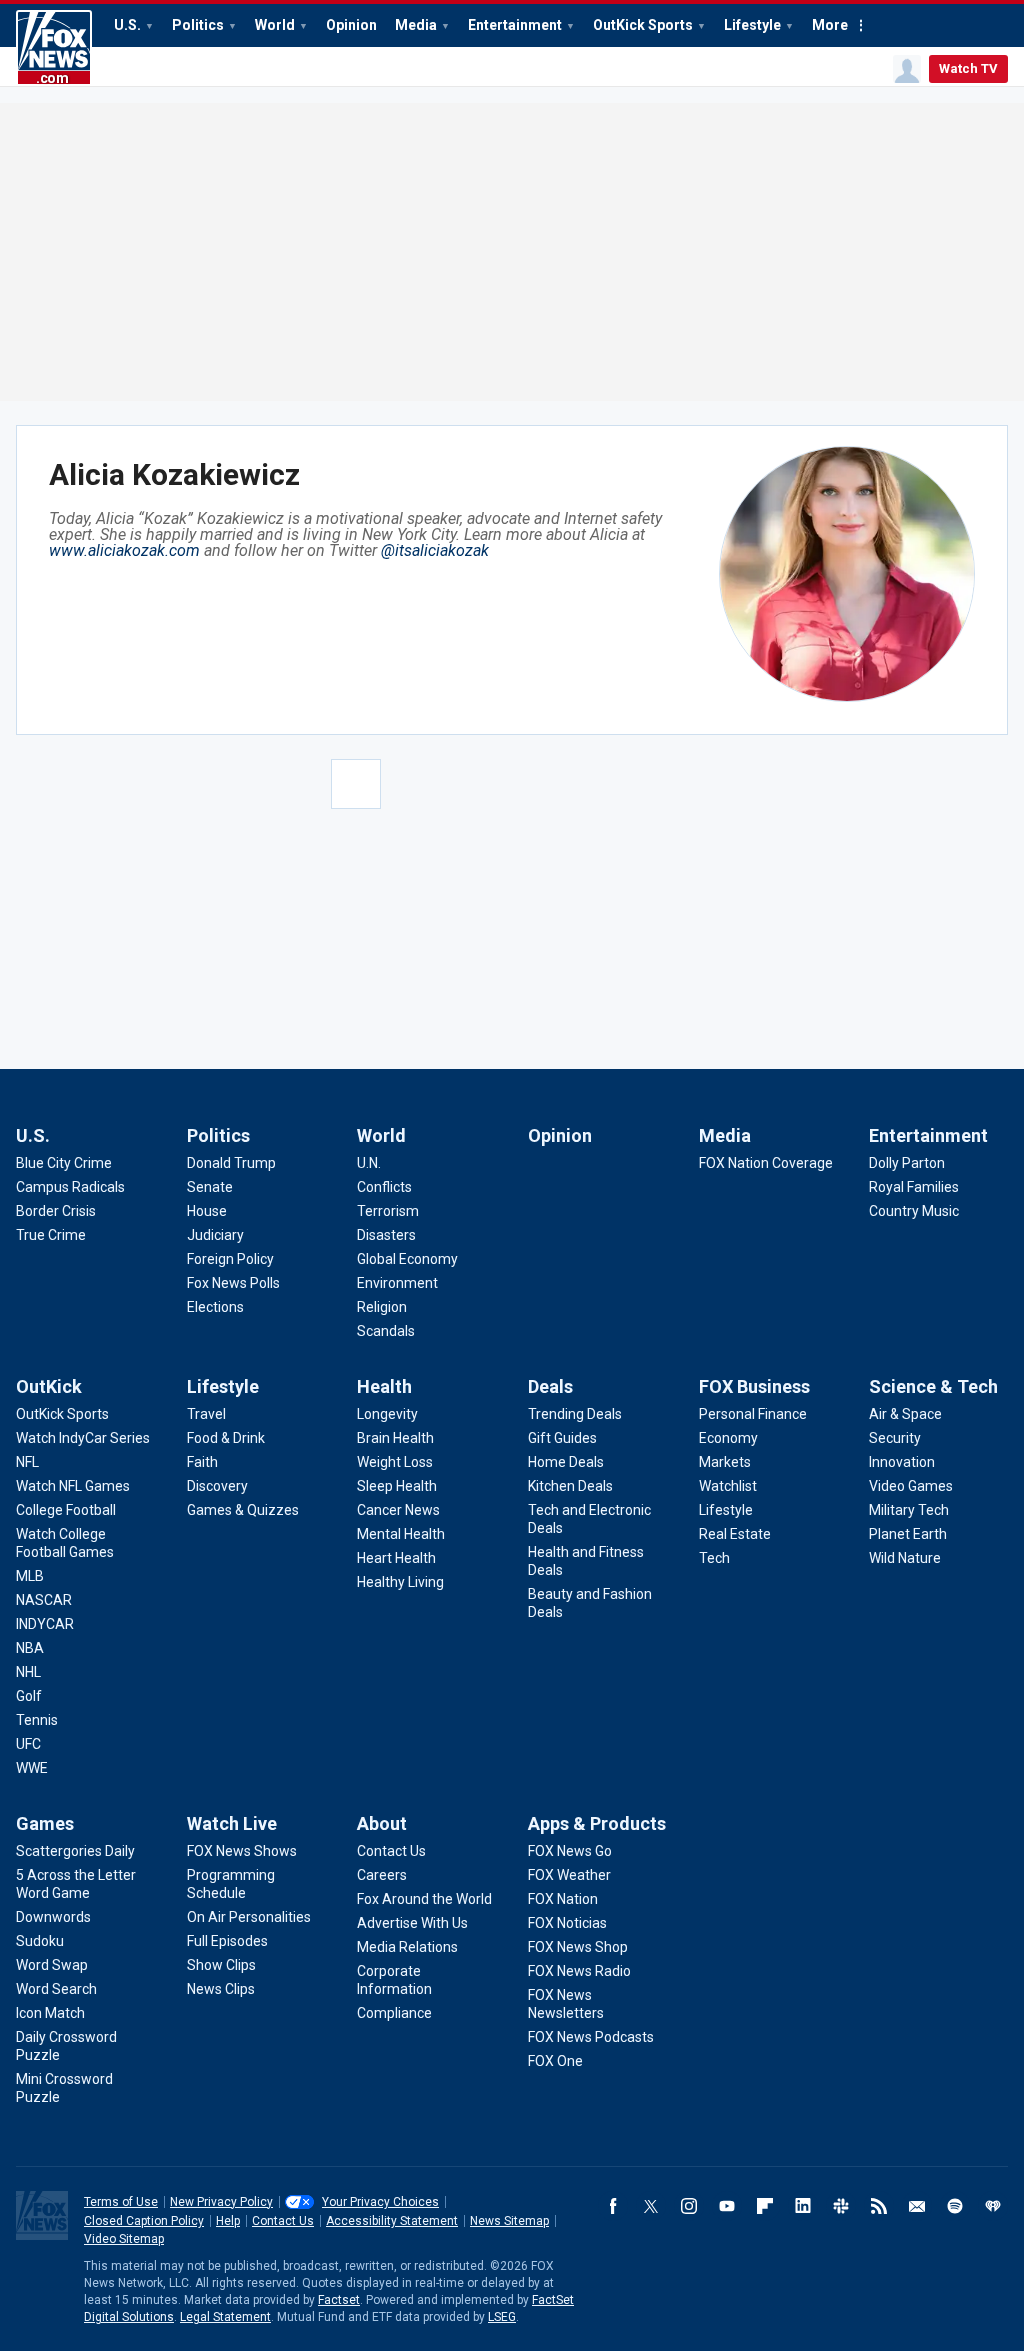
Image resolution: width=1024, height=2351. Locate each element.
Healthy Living (400, 1582)
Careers (382, 1875)
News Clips (221, 1989)
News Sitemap (509, 2221)
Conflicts (384, 1187)
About (382, 1823)
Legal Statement (225, 2317)
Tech (714, 1558)
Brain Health (395, 1438)
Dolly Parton (907, 1163)
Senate (210, 1187)
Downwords (53, 1917)
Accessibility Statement (392, 2221)
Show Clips (221, 1965)
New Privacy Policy (221, 2202)
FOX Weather (569, 1875)
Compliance (394, 2013)
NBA (30, 1648)
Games (45, 1823)
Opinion (351, 25)
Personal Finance (753, 1414)
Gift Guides (562, 1438)
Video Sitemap (124, 2239)
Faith (202, 1462)
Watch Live (232, 1823)
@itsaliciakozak (435, 550)
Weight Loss (395, 1462)
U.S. (127, 25)
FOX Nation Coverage (766, 1163)
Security (895, 1438)
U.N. (369, 1163)
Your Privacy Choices (380, 2202)
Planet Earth (908, 1534)
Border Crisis (56, 1211)
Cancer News (398, 1510)
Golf (29, 1696)
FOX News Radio (579, 1971)
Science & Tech (933, 1386)
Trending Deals (575, 1414)
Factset (339, 2300)
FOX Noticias (567, 1923)
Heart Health (396, 1558)
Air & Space (905, 1414)
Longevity (387, 1414)
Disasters (386, 1235)
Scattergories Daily (75, 1851)
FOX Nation (563, 1899)
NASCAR (44, 1600)
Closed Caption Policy (144, 2221)
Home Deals (566, 1462)
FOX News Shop (578, 1947)
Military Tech (909, 1510)
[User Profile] (907, 69)
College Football (66, 1510)
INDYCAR (45, 1624)
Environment (397, 1283)
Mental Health (401, 1534)
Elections (215, 1307)
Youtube (727, 2206)
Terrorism (388, 1211)
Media (416, 25)
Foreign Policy (230, 1259)
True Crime (51, 1235)
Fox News (54, 48)
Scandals (386, 1331)
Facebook (613, 2206)
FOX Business (754, 1386)
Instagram (689, 2206)
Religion (382, 1307)
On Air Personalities (249, 1917)
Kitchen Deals (570, 1486)
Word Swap (52, 1965)
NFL (27, 1462)
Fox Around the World (424, 1899)
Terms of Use (121, 2202)
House (207, 1211)
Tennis (37, 1720)
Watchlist (728, 1486)
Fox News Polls (233, 1283)
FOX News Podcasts (591, 2037)
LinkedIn (803, 2206)
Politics (198, 25)
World (275, 25)
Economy (728, 1438)
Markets (725, 1462)
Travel (206, 1414)
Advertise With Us (412, 1923)
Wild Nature (905, 1558)
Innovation (902, 1462)
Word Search (56, 1989)
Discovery (217, 1486)
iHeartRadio (993, 2206)
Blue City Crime (64, 1163)
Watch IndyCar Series (83, 1438)
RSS (879, 2206)
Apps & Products (597, 1823)
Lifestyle (752, 25)
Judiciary (215, 1235)
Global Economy (407, 1259)
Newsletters (917, 2206)
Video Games (911, 1486)
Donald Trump (231, 1163)
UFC (28, 1744)
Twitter (651, 2206)
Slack (841, 2206)
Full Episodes (227, 1941)
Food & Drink (226, 1438)
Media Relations (407, 1947)
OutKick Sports (643, 25)
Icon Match (50, 2013)
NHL (28, 1672)
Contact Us (391, 1851)
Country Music (914, 1211)
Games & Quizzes (243, 1510)
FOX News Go (570, 1851)
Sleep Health (397, 1486)
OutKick (49, 1386)
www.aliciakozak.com (124, 550)
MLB (30, 1576)
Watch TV (968, 68)
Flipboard (765, 2206)
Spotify (955, 2206)
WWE (32, 1768)
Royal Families (914, 1187)
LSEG (502, 2317)
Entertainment (515, 25)
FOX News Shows (242, 1851)
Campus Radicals (70, 1187)
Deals (550, 1386)
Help (228, 2221)
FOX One (555, 2061)
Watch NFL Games (73, 1486)
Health (384, 1386)
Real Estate (735, 1534)
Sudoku (40, 1941)
